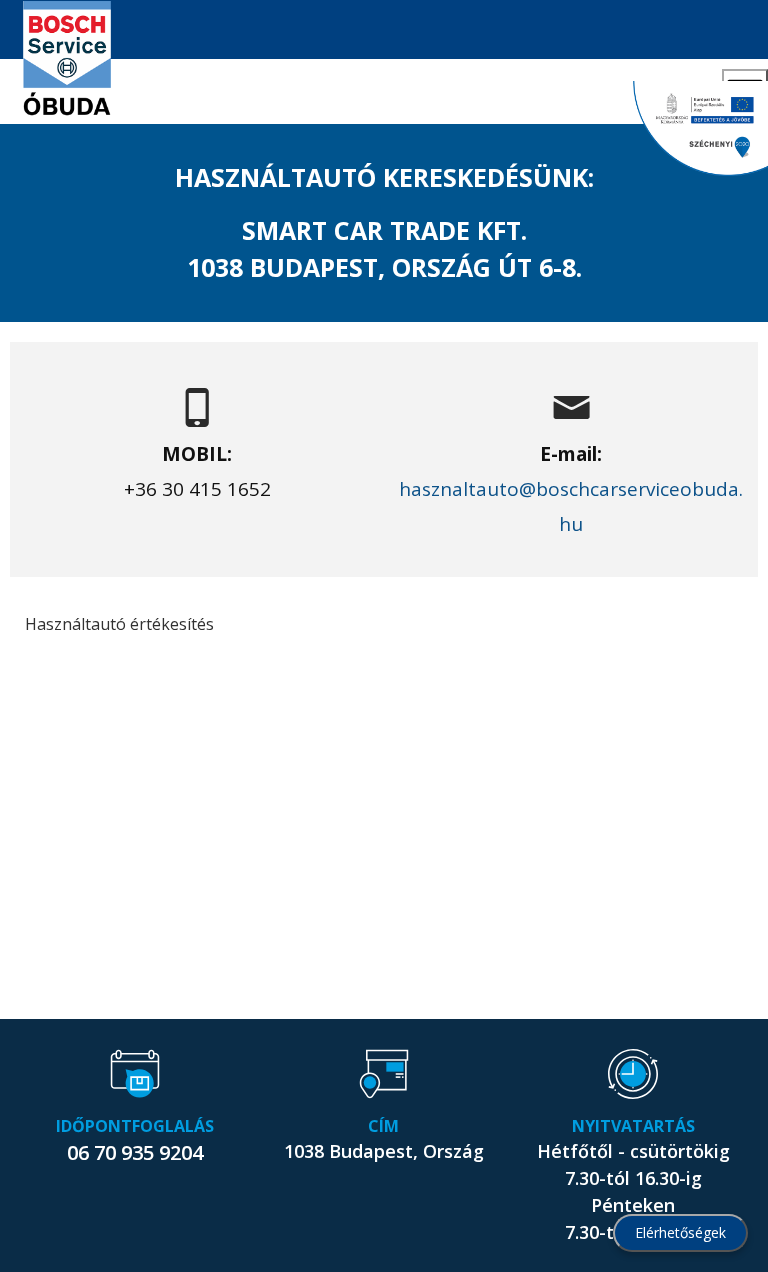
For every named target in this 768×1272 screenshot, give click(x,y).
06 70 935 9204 (135, 1152)
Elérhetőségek (680, 1232)
